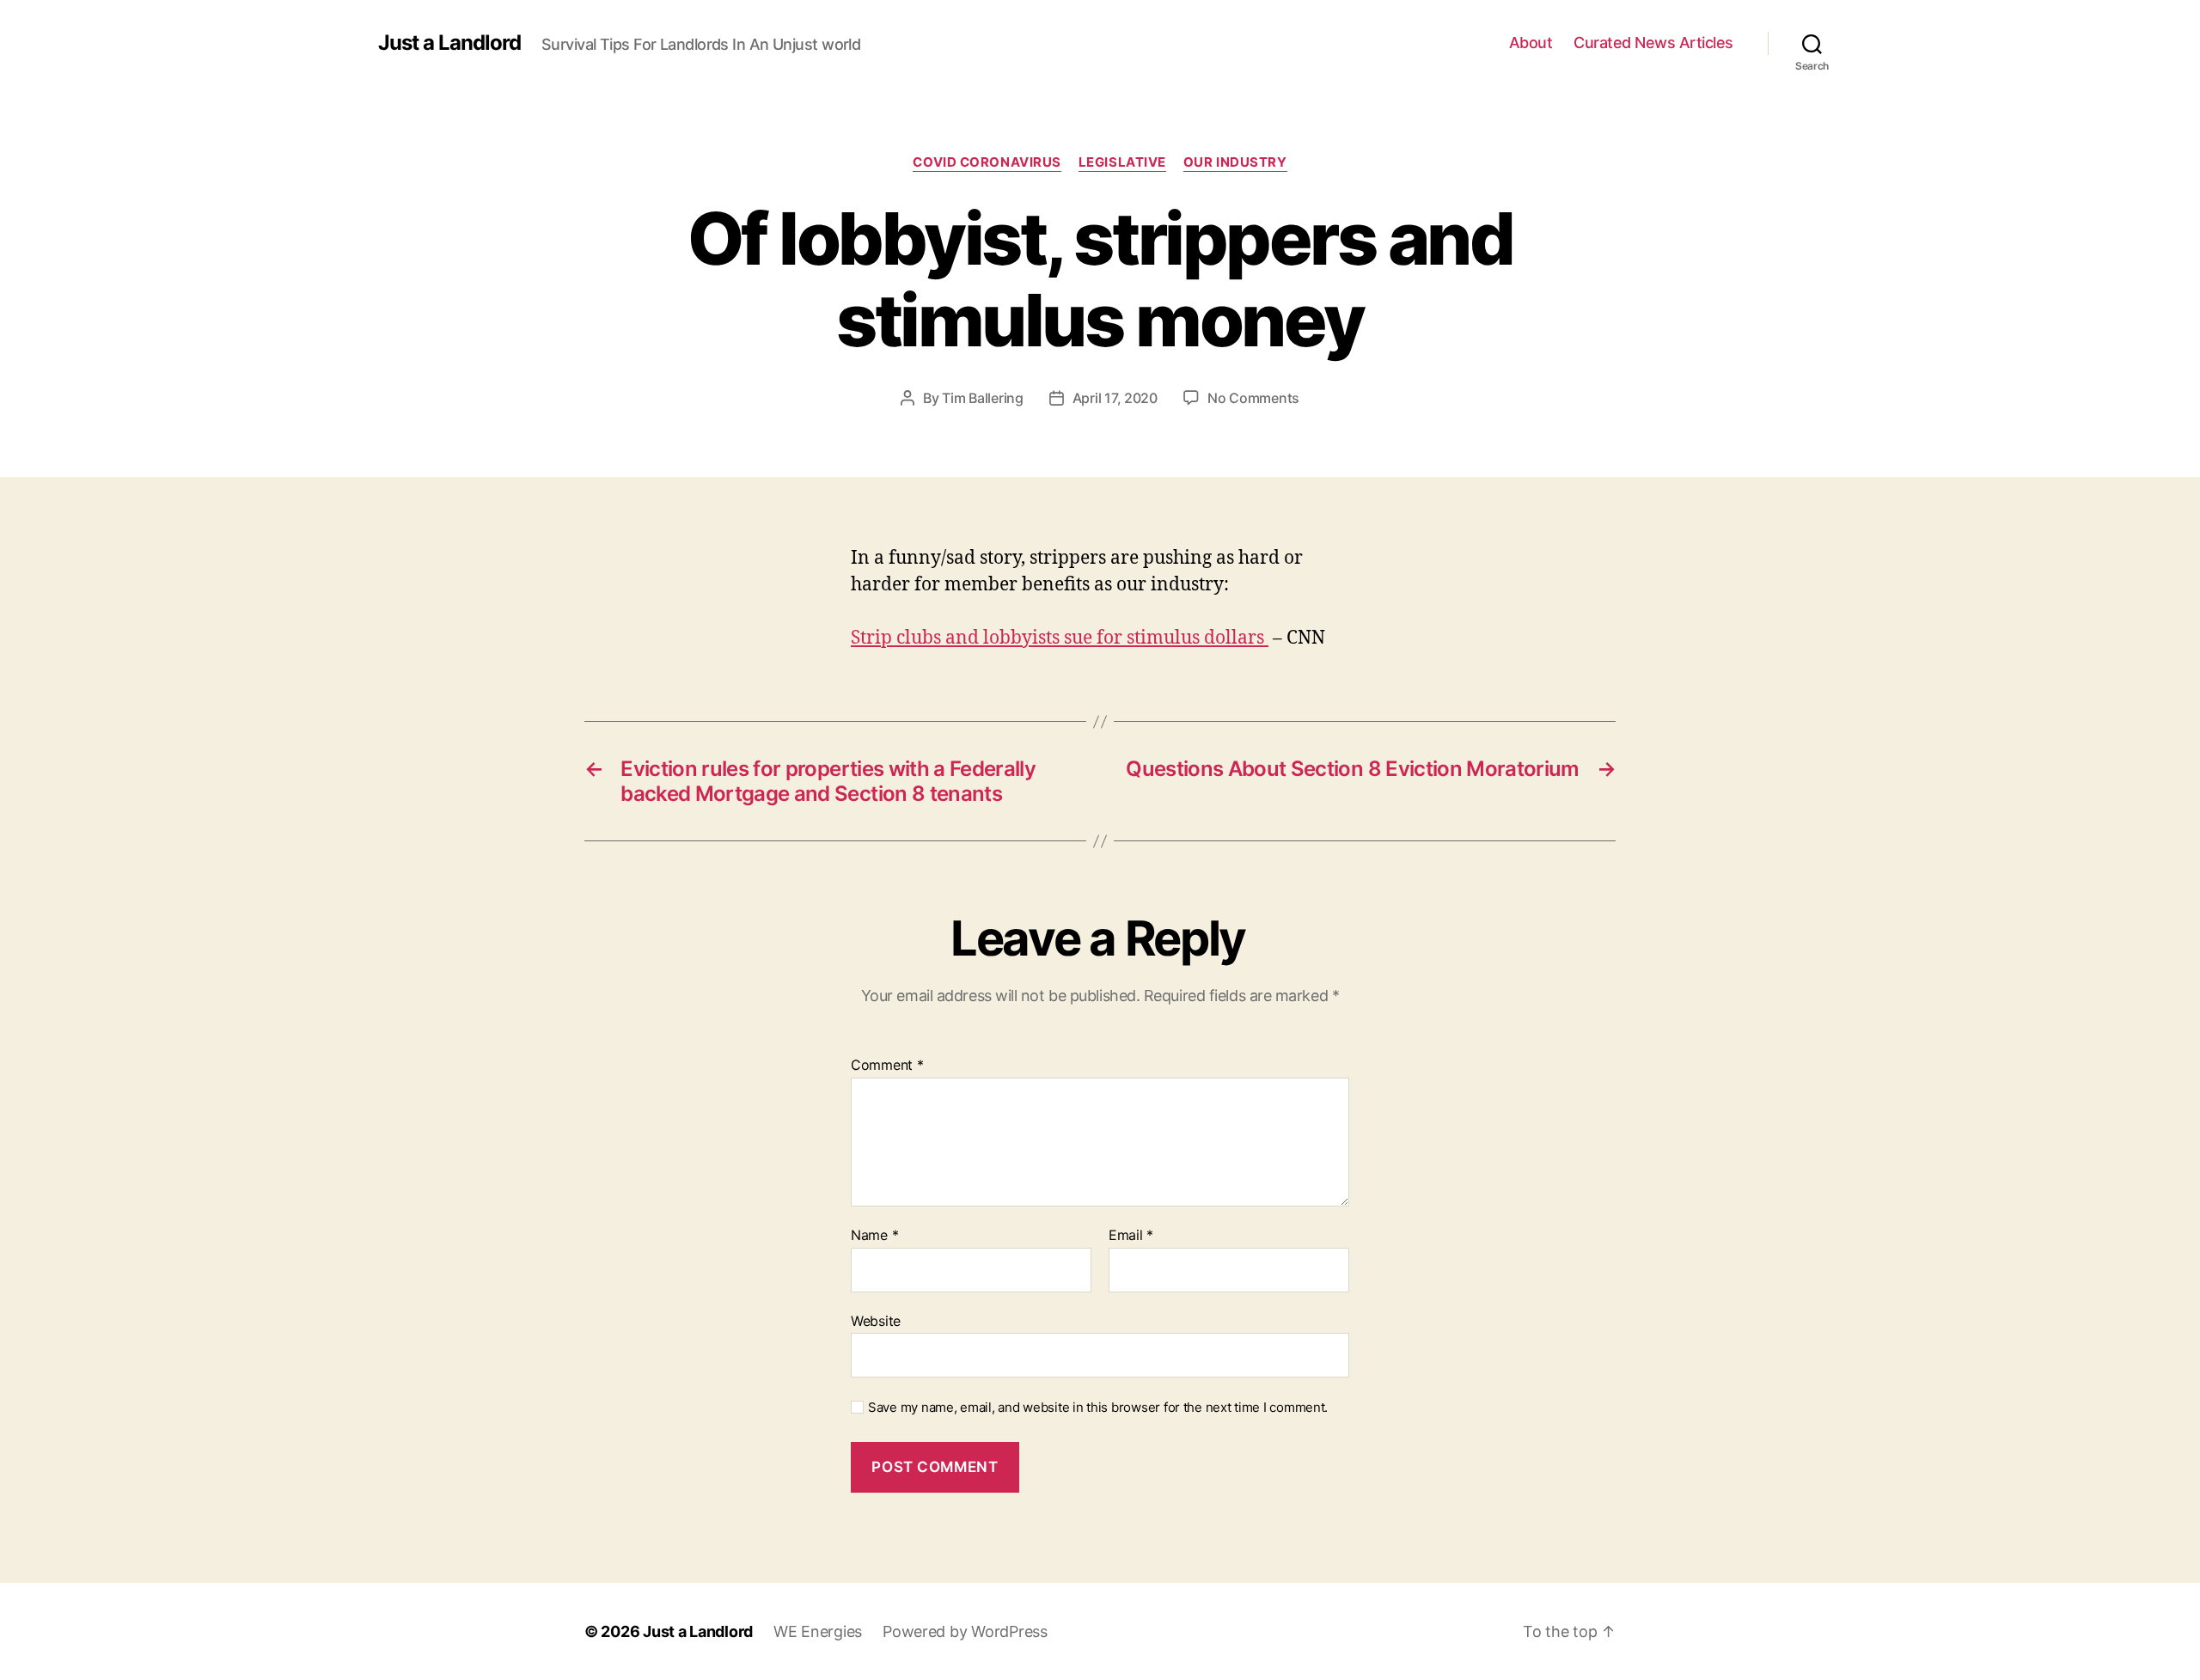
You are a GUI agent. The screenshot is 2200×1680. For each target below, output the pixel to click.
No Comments (1253, 398)
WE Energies (818, 1631)
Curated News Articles (1653, 43)
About (1531, 43)
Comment (887, 1066)
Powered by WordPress (965, 1631)
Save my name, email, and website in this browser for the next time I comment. (1098, 1408)
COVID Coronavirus (987, 162)
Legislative (1122, 162)
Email (1131, 1236)
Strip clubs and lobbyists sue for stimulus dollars (1060, 638)
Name (874, 1236)
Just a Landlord (449, 43)
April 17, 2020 (1115, 398)
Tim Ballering (983, 398)
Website (876, 1320)
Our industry (1235, 162)
